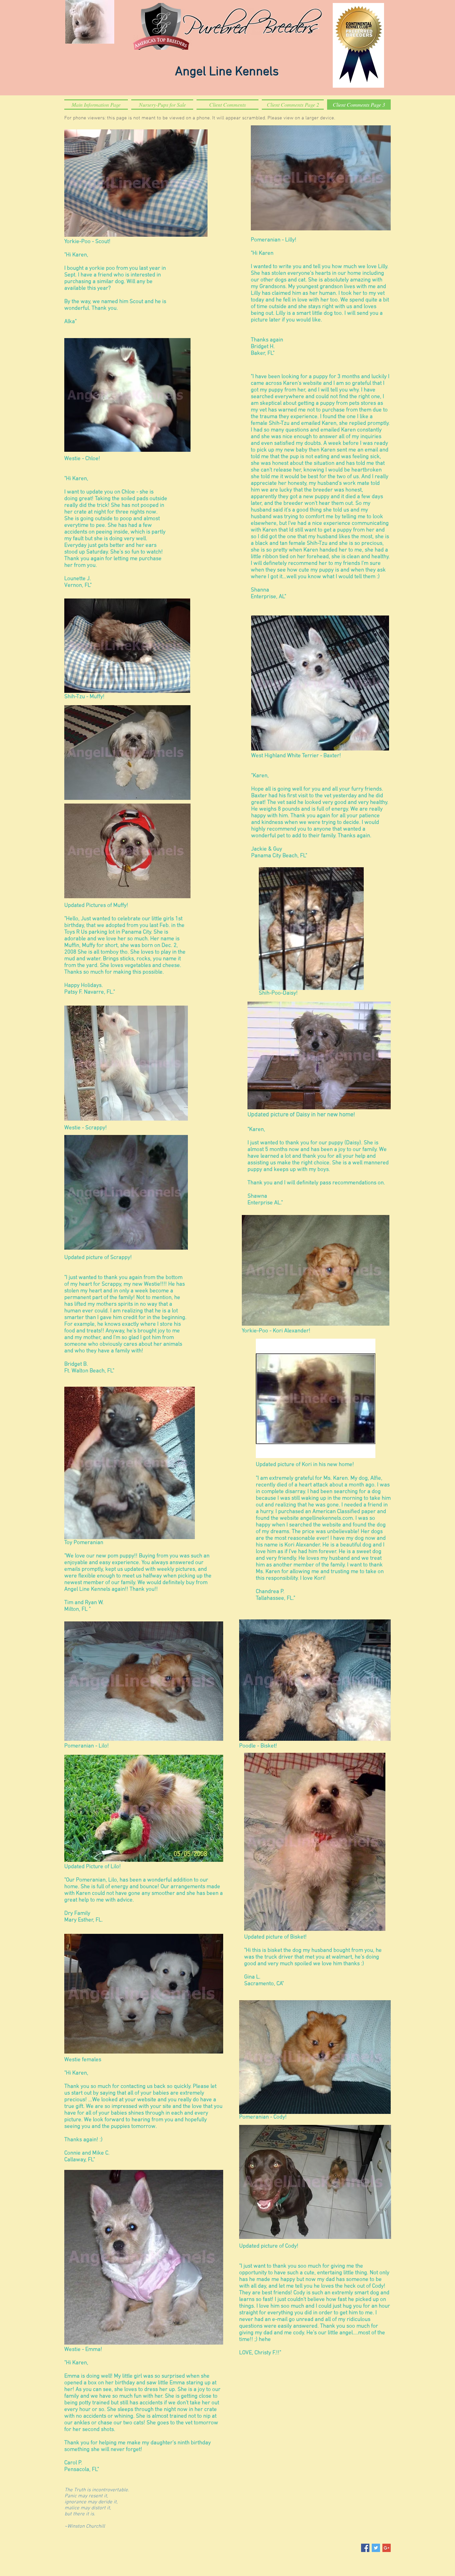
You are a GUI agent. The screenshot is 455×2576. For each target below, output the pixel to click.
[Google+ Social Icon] (387, 2548)
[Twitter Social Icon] (376, 2548)
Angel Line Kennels (227, 72)
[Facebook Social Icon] (365, 2548)
